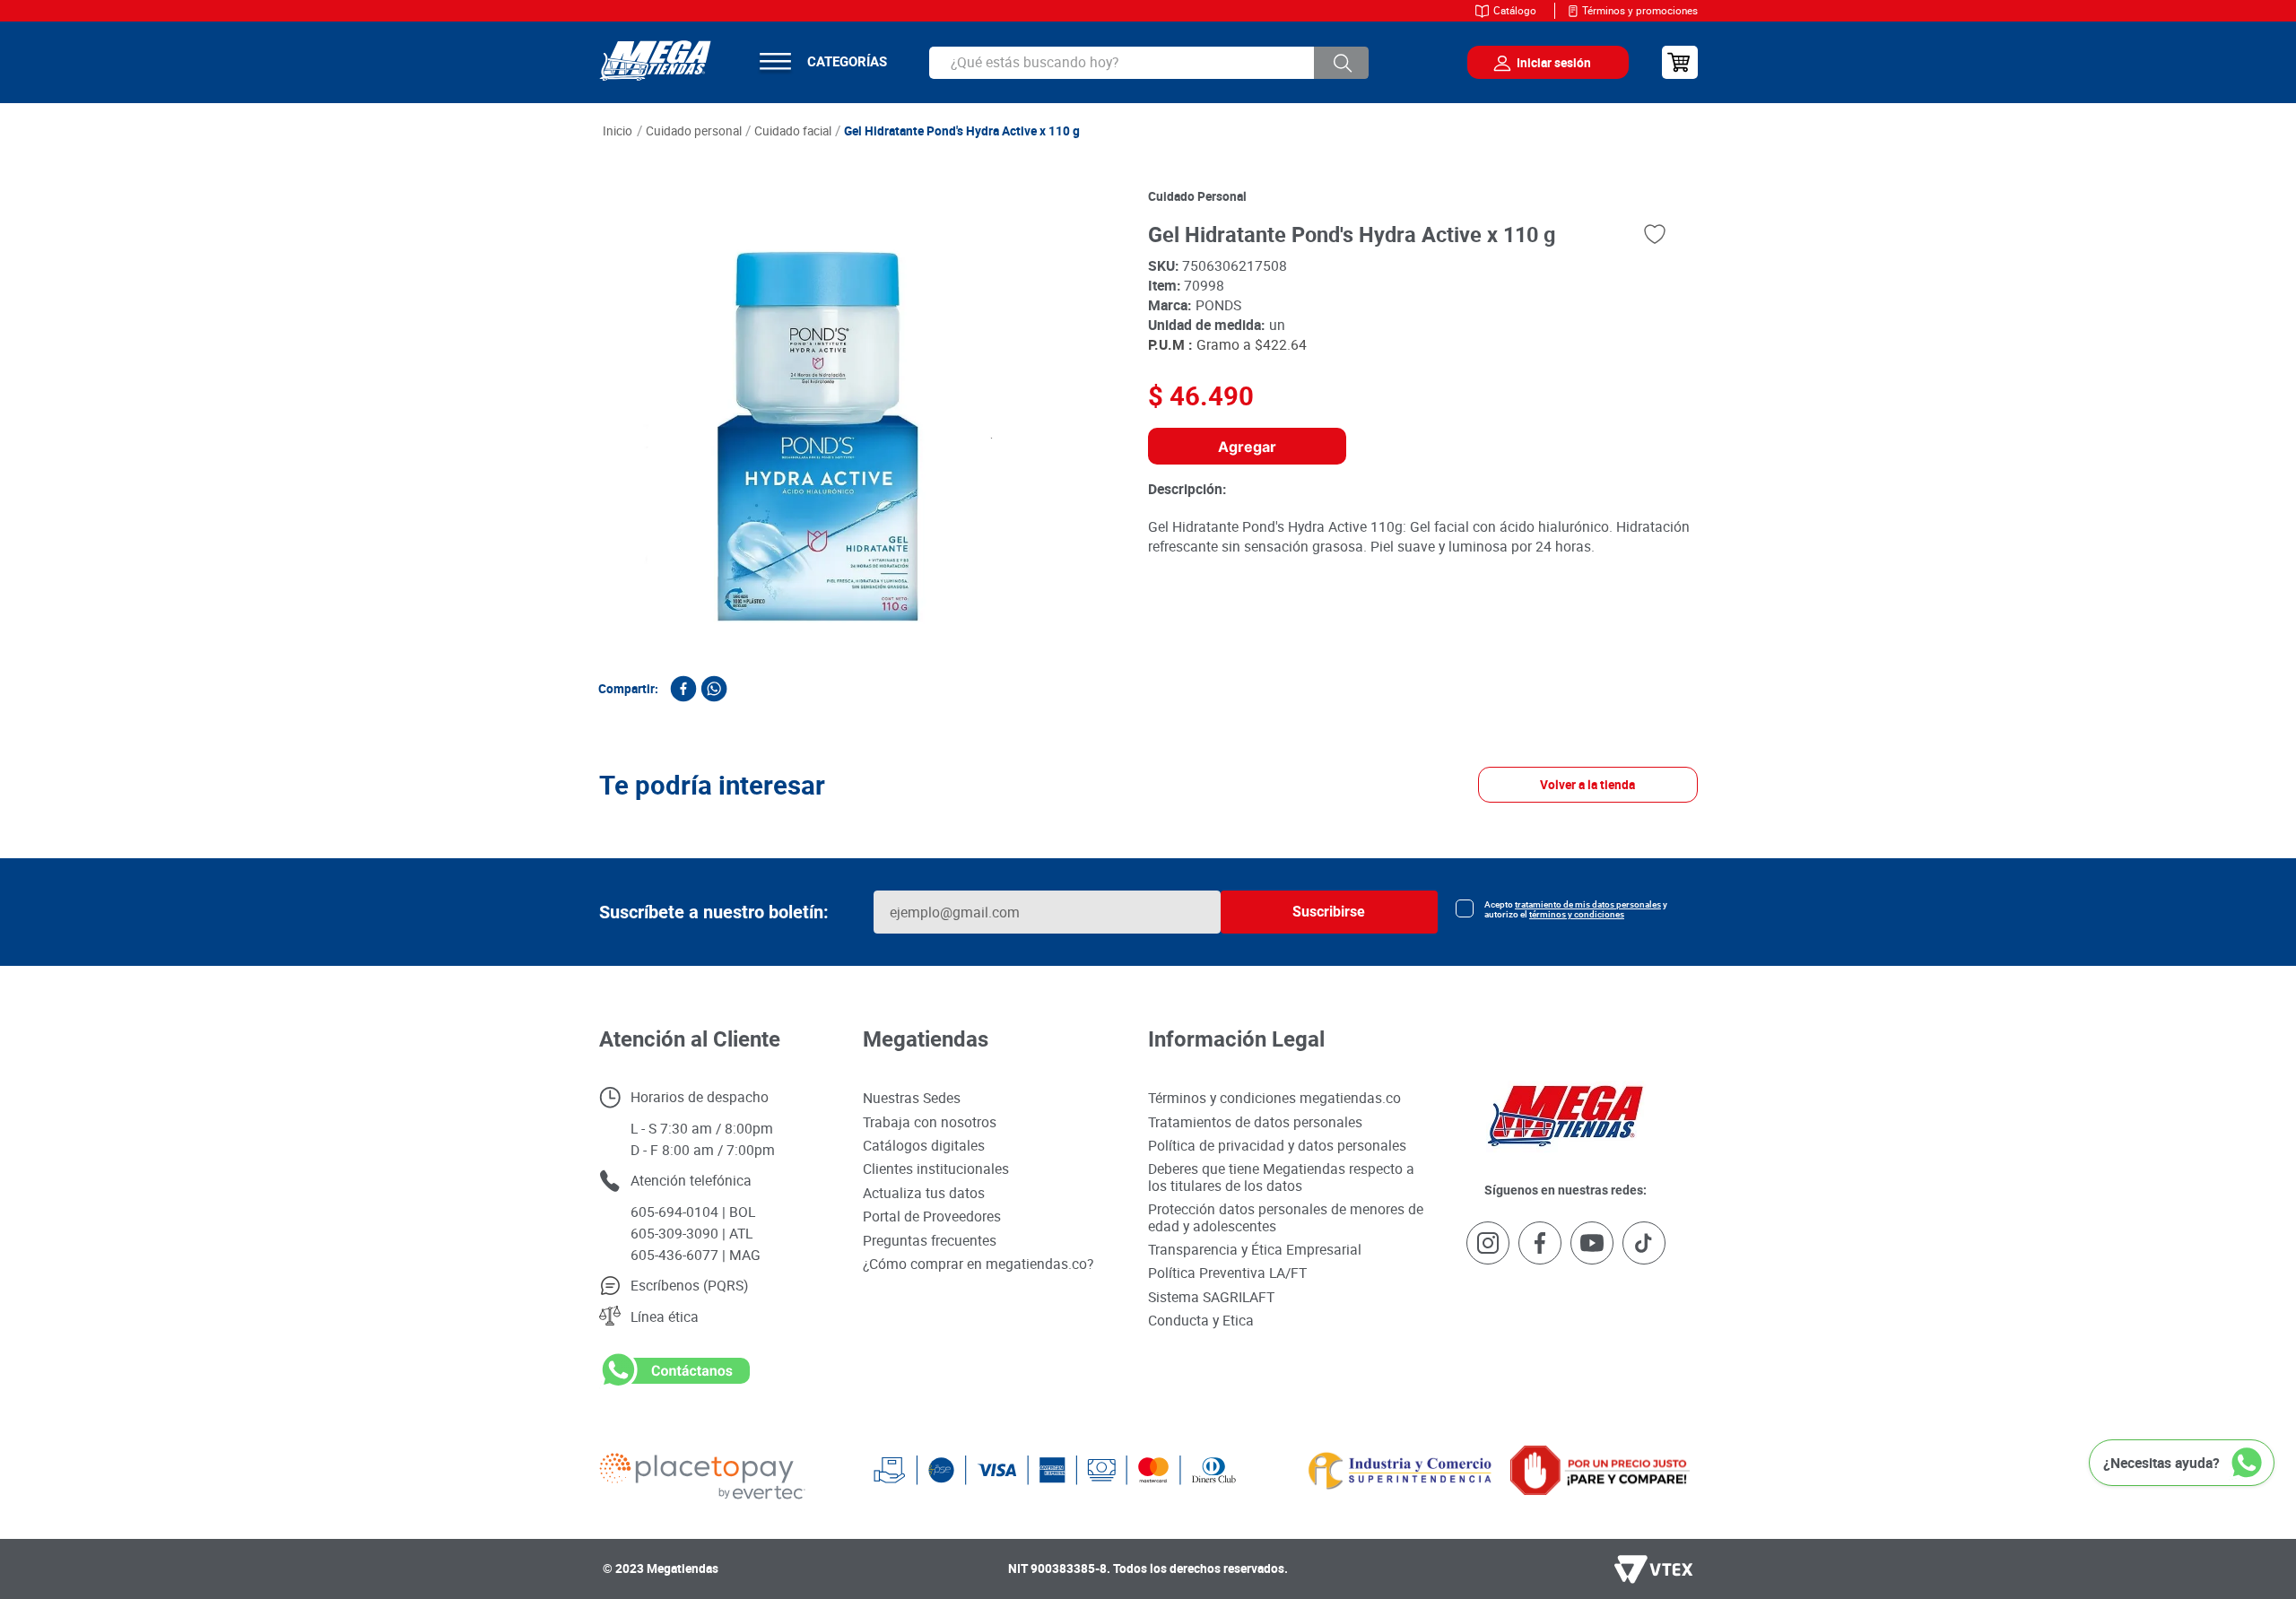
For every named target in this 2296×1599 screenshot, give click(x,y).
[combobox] (1149, 63)
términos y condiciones (1577, 1364)
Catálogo (1515, 10)
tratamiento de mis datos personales (1588, 1355)
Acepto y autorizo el (1576, 1360)
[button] (558, 1028)
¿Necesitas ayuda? (2161, 1463)
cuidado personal (1197, 196)
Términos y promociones (1640, 10)
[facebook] (683, 689)
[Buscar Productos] (1342, 63)
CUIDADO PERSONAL (694, 131)
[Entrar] (1535, 63)
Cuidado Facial (793, 131)
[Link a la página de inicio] (618, 132)
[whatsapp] (714, 689)
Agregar (1247, 447)
